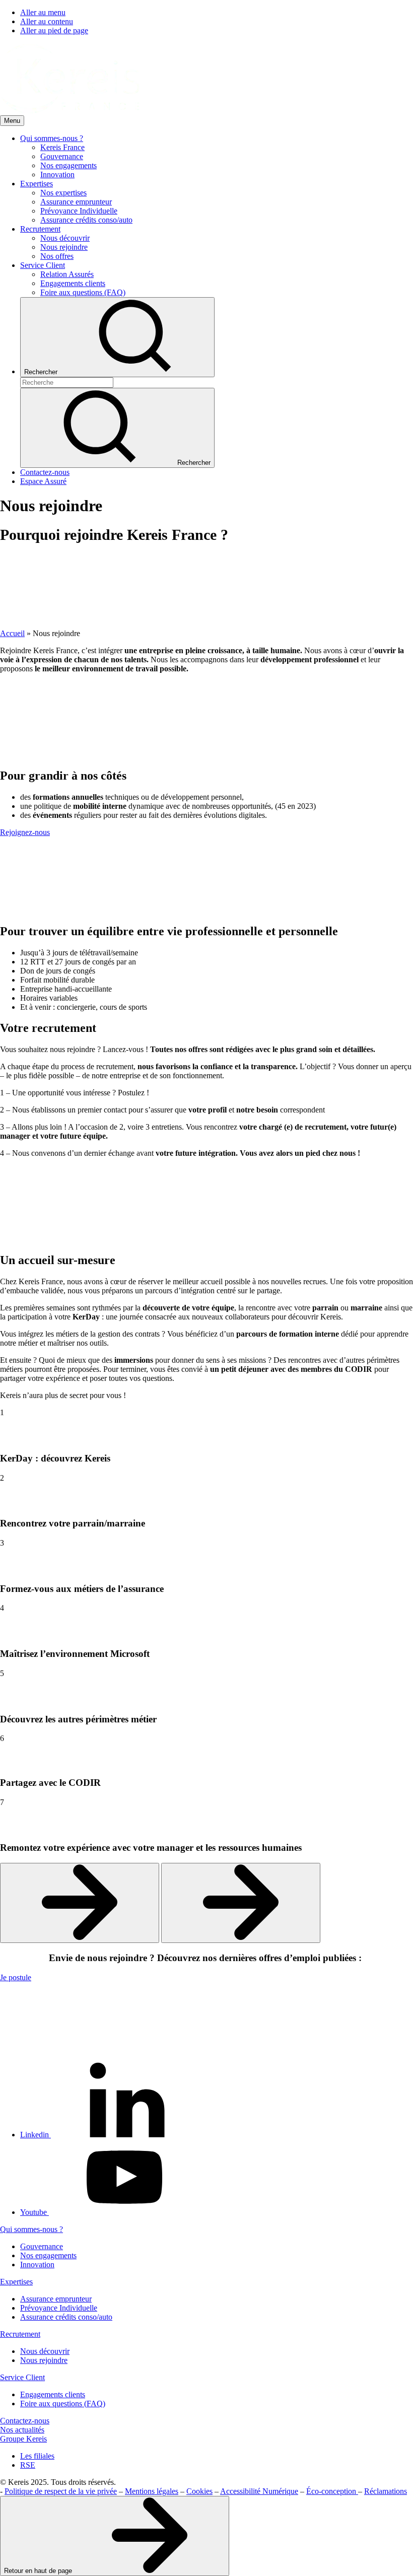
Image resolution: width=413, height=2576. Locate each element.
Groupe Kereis (23, 2439)
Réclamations (386, 2491)
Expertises (16, 2282)
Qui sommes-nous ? (31, 2229)
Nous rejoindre (44, 2360)
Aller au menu (43, 12)
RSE (28, 2465)
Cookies (199, 2491)
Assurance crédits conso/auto (66, 2317)
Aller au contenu (47, 21)
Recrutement (20, 2334)
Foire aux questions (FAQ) (63, 2404)
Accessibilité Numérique (259, 2491)
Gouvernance (42, 2246)
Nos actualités (22, 2430)
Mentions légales (152, 2491)
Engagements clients (53, 2394)
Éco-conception (332, 2491)
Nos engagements (48, 2255)
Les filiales (37, 2456)
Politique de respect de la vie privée (61, 2491)
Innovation (37, 2265)
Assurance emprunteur (56, 2299)
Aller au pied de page (54, 30)
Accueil (12, 633)
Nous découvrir (45, 2351)
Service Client (22, 2377)
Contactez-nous (25, 2421)
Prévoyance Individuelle (59, 2308)
